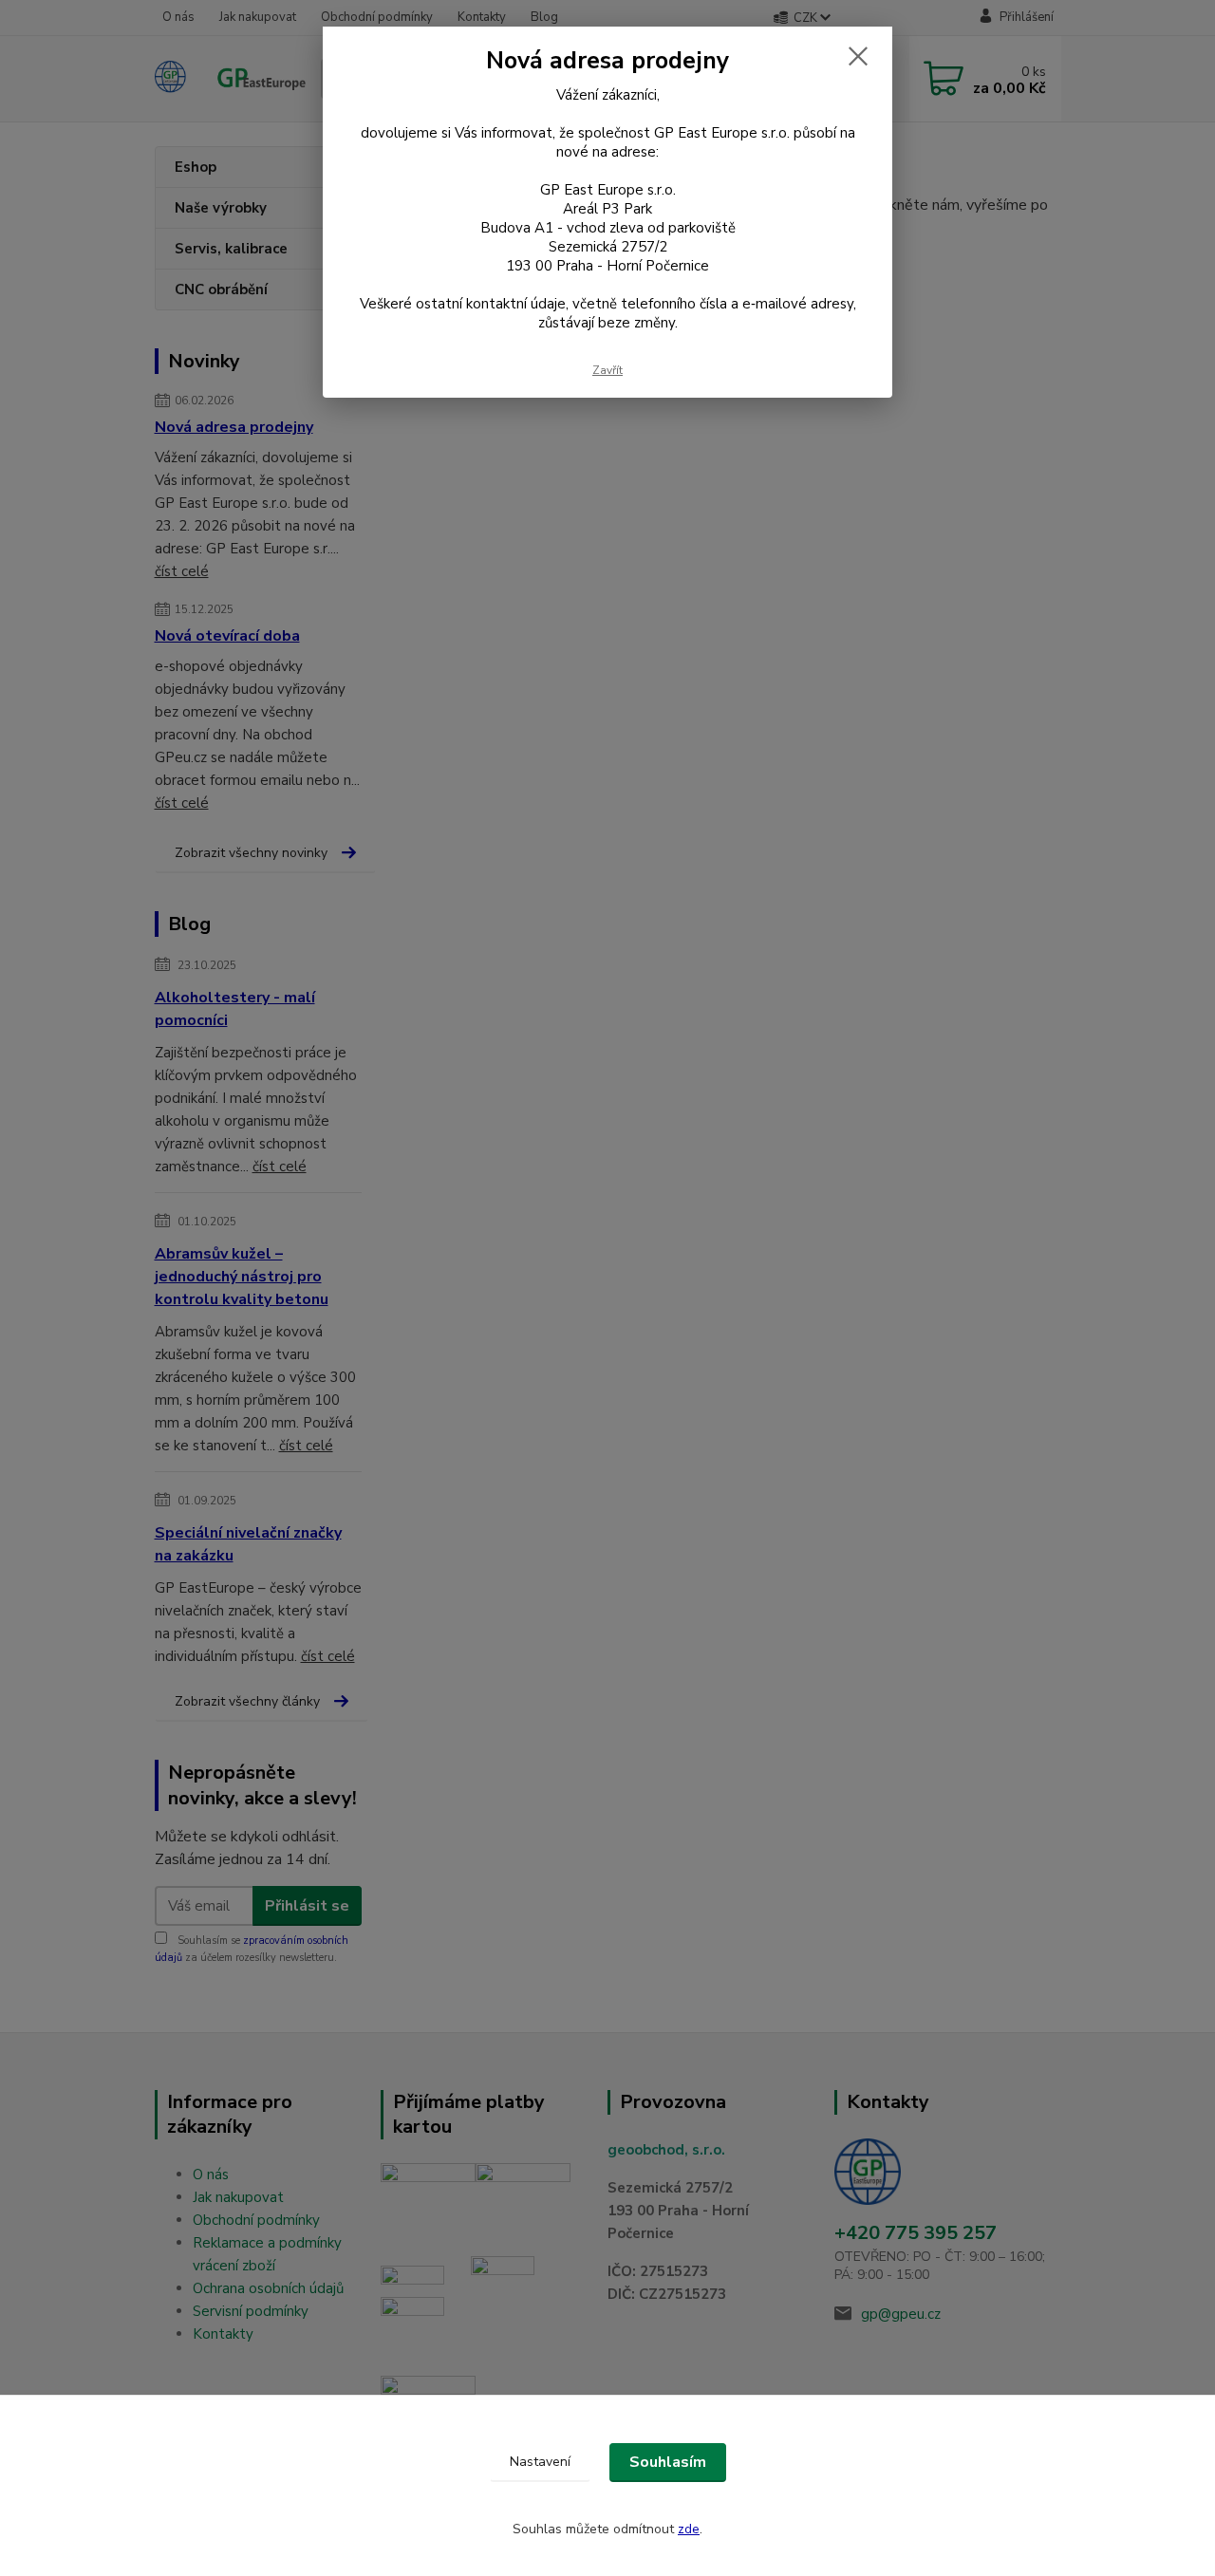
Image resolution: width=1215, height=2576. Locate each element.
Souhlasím (668, 2462)
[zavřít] (858, 56)
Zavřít (607, 370)
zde (689, 2529)
